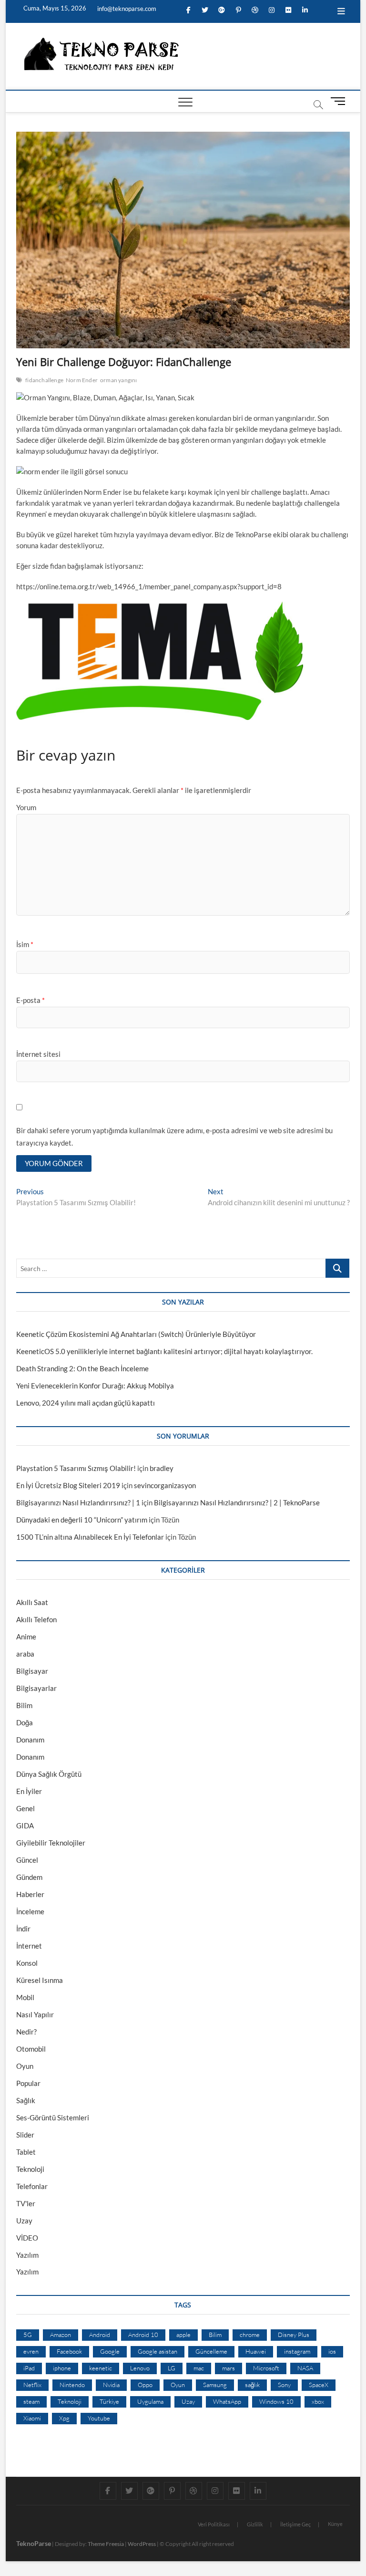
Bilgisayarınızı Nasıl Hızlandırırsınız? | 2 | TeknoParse (237, 1502)
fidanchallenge (44, 380)
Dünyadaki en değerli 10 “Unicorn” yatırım (82, 1520)
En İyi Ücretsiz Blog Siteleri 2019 (68, 1485)
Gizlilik (255, 2524)
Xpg (64, 2418)
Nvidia (111, 2385)
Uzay (24, 2221)
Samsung (215, 2385)
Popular (28, 2083)
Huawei (256, 2351)
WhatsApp (227, 2401)
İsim (25, 944)
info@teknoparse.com (126, 9)
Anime (26, 1637)
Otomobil (31, 2049)
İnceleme (30, 1911)
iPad (29, 2368)
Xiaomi (32, 2418)
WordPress (142, 2544)
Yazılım (27, 2255)
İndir (23, 1929)
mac (199, 2368)
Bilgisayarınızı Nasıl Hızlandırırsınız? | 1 (78, 1502)
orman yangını (119, 380)
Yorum (26, 807)
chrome (250, 2335)
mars (229, 2368)
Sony (284, 2385)
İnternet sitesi (38, 1054)
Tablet (26, 2152)
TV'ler (26, 2203)
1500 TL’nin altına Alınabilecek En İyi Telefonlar (90, 1537)
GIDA (25, 1825)
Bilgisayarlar (36, 1688)
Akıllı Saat (32, 1602)
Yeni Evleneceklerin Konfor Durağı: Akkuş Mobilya (95, 1386)
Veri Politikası (214, 2524)
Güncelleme (211, 2351)
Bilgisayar (32, 1671)
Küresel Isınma (40, 1980)
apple (183, 2335)
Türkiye (109, 2401)
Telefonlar (32, 2186)
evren (31, 2351)
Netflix (32, 2385)
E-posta (30, 1000)
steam (31, 2401)
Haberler (30, 1894)
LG (172, 2368)
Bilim (24, 1705)
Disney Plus (294, 2335)
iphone (62, 2368)
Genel (25, 1808)
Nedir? (26, 2032)
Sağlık (26, 2100)
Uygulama (150, 2401)
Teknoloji (30, 2169)
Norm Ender (82, 380)
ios (332, 2351)
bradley (162, 1468)
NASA (305, 2368)
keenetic (101, 2368)
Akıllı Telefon (36, 1619)
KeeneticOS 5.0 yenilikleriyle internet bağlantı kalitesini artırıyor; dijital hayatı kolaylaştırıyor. (164, 1351)
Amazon (61, 2335)
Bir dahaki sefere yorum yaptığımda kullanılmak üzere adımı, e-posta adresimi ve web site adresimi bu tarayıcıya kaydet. (174, 1137)
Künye (335, 2524)
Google (110, 2351)
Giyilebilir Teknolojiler (51, 1843)
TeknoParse (34, 2543)
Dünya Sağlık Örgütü (49, 1774)
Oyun (25, 2066)
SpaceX (319, 2385)
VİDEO (27, 2238)
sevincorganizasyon (165, 1485)
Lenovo (140, 2368)
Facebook (69, 2351)
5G (28, 2335)
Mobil (25, 1997)
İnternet (29, 1946)
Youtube (99, 2418)
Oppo (145, 2385)
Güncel (27, 1860)
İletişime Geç (295, 2524)
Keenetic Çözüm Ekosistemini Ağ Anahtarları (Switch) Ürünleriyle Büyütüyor (136, 1334)
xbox (318, 2401)
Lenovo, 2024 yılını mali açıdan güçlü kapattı (86, 1403)
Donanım (30, 1740)
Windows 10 (276, 2401)
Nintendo (72, 2385)
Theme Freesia (106, 2544)
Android (100, 2335)
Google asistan (158, 2351)
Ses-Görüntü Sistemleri (53, 2117)
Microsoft (266, 2368)
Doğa (25, 1722)
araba (25, 1654)
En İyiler (29, 1791)
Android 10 (143, 2335)
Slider (25, 2135)
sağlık (252, 2385)
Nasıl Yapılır (35, 2014)
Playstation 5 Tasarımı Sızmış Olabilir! (76, 1468)
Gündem (29, 1877)
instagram (297, 2351)
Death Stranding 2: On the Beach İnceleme (82, 1368)
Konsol (27, 1963)
